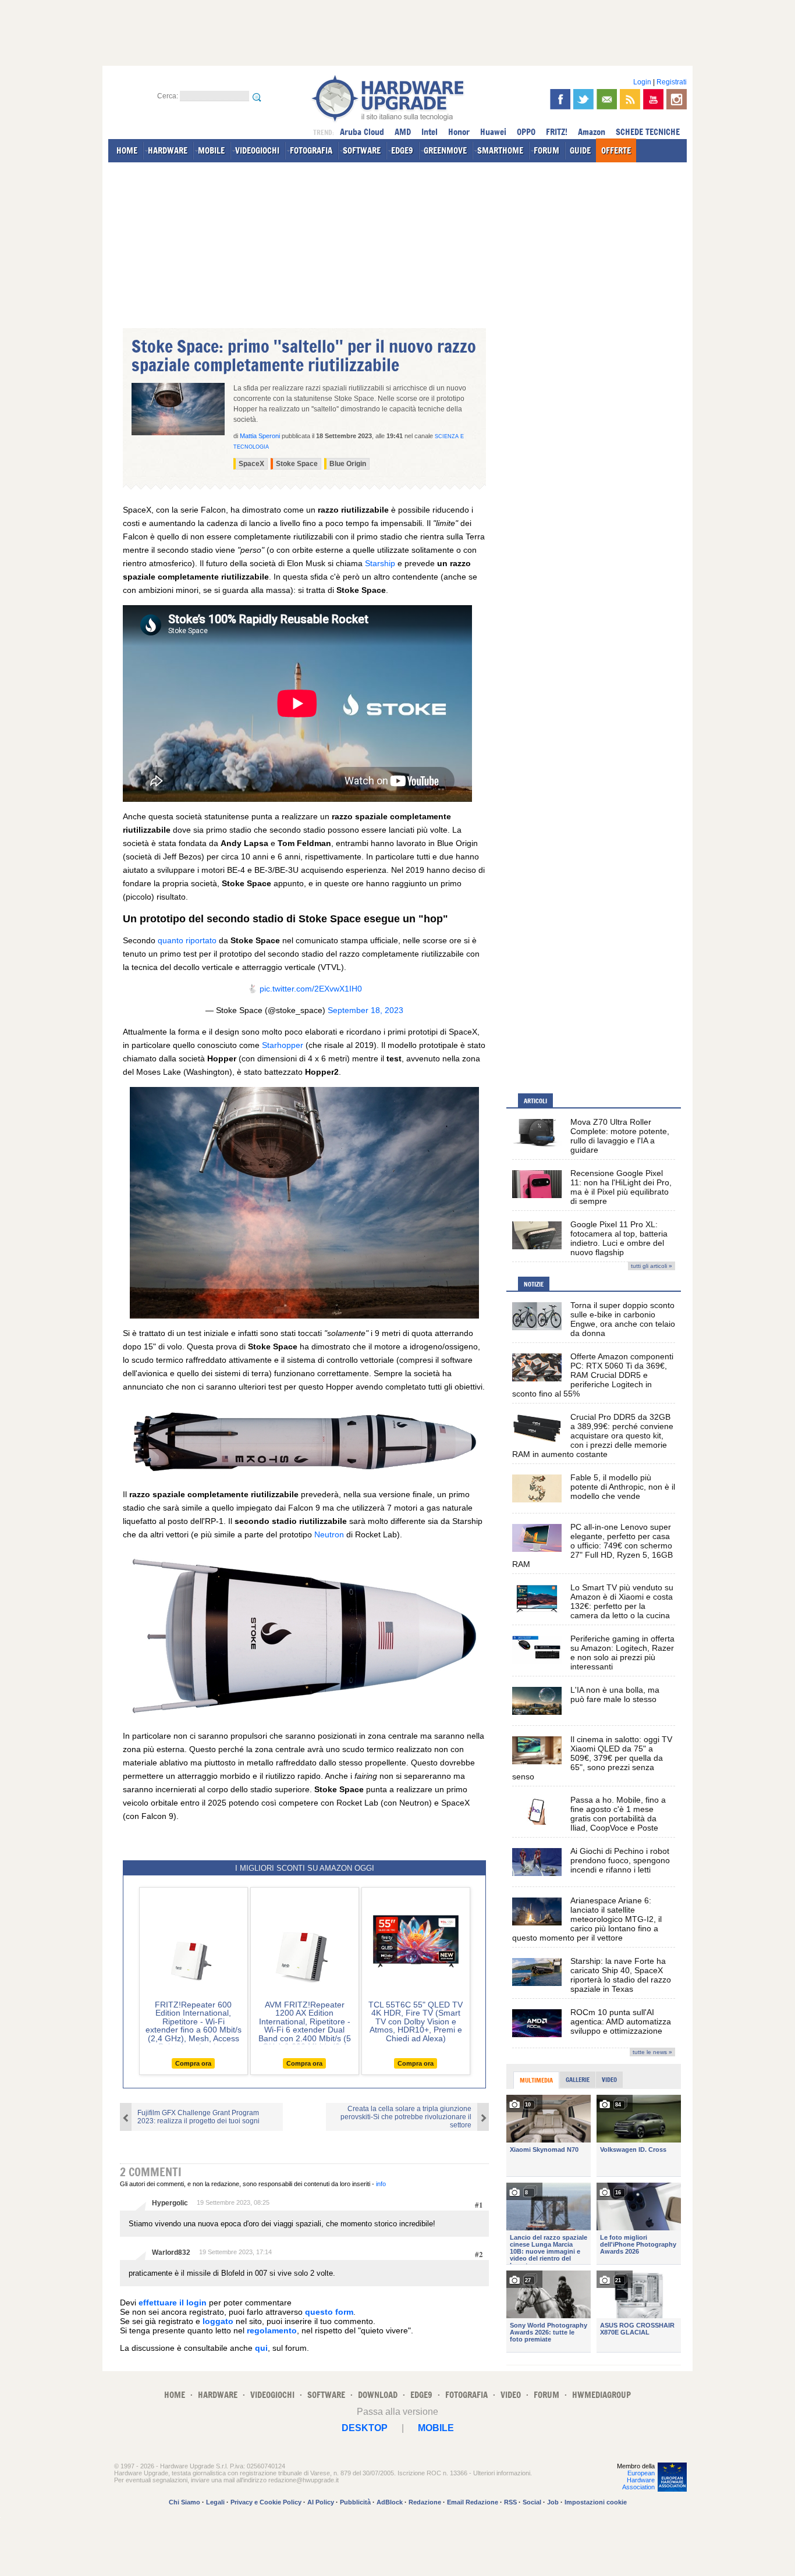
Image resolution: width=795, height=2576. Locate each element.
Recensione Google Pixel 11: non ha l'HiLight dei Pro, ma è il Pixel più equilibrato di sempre (621, 1187)
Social (532, 2502)
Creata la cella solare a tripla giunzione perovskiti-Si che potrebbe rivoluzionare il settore (406, 2117)
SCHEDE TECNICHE (648, 132)
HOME (127, 150)
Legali (215, 2502)
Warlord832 (171, 2252)
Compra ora (193, 2063)
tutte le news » (652, 2052)
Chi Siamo (184, 2502)
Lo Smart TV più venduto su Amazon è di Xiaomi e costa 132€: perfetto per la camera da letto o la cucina (622, 1601)
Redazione (425, 2502)
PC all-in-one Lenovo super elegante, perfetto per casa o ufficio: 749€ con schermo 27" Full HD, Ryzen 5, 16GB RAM (592, 1545)
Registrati (672, 82)
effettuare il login (173, 2303)
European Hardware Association (638, 2480)
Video (609, 2080)
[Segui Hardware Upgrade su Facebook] (560, 99)
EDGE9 (402, 150)
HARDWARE (168, 150)
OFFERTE (616, 150)
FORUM (546, 150)
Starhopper (283, 1045)
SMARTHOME (500, 150)
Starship (380, 563)
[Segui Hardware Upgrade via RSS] (630, 99)
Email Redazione (473, 2502)
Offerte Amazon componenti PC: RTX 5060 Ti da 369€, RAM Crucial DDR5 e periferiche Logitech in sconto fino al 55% (593, 1375)
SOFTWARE (362, 150)
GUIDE (580, 150)
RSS (510, 2502)
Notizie (534, 1284)
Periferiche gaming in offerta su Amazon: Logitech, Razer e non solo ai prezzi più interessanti (622, 1653)
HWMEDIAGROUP (601, 2395)
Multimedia (536, 2080)
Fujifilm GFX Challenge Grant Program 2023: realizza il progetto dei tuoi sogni (198, 2117)
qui (261, 2348)
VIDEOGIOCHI (257, 150)
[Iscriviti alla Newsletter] (607, 99)
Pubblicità (355, 2502)
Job (553, 2502)
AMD (403, 132)
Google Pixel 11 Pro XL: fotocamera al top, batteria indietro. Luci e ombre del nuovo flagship (619, 1238)
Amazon (592, 132)
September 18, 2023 (365, 1010)
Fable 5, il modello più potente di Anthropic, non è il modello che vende (623, 1487)
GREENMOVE (445, 150)
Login (642, 82)
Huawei (493, 132)
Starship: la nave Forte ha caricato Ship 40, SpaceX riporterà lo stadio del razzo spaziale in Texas (621, 1975)
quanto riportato (187, 940)
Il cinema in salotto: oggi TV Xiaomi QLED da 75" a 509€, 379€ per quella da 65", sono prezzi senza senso (592, 1758)
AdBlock (390, 2502)
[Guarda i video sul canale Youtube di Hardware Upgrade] (653, 99)
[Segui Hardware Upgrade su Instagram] (677, 99)
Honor (459, 132)
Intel (430, 132)
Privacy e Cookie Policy (266, 2502)
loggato (218, 2321)
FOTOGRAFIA (311, 150)
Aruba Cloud (362, 132)
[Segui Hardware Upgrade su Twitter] (583, 99)
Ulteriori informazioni (502, 2473)
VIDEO (511, 2395)
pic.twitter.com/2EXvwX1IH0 (311, 989)
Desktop (365, 2428)
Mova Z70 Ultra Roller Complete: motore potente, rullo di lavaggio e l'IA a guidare (620, 1136)
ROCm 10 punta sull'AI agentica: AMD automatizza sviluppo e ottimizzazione (621, 2021)
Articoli (535, 1101)
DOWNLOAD (378, 2395)
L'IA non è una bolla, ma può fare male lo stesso (615, 1694)
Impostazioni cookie (596, 2502)
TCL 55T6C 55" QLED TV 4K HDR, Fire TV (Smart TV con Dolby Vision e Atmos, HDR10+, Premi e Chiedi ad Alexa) (416, 2021)
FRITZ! (557, 132)
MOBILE (211, 150)
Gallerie (578, 2080)
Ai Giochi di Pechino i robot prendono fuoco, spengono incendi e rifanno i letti (620, 1860)
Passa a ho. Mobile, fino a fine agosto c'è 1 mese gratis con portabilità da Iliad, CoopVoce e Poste (618, 1814)
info (381, 2184)
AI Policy (321, 2502)
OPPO (526, 132)
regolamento (272, 2330)
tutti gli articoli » (652, 1266)
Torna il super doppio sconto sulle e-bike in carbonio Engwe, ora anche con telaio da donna (623, 1319)
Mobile (436, 2428)
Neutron (329, 1534)
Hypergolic (170, 2203)
